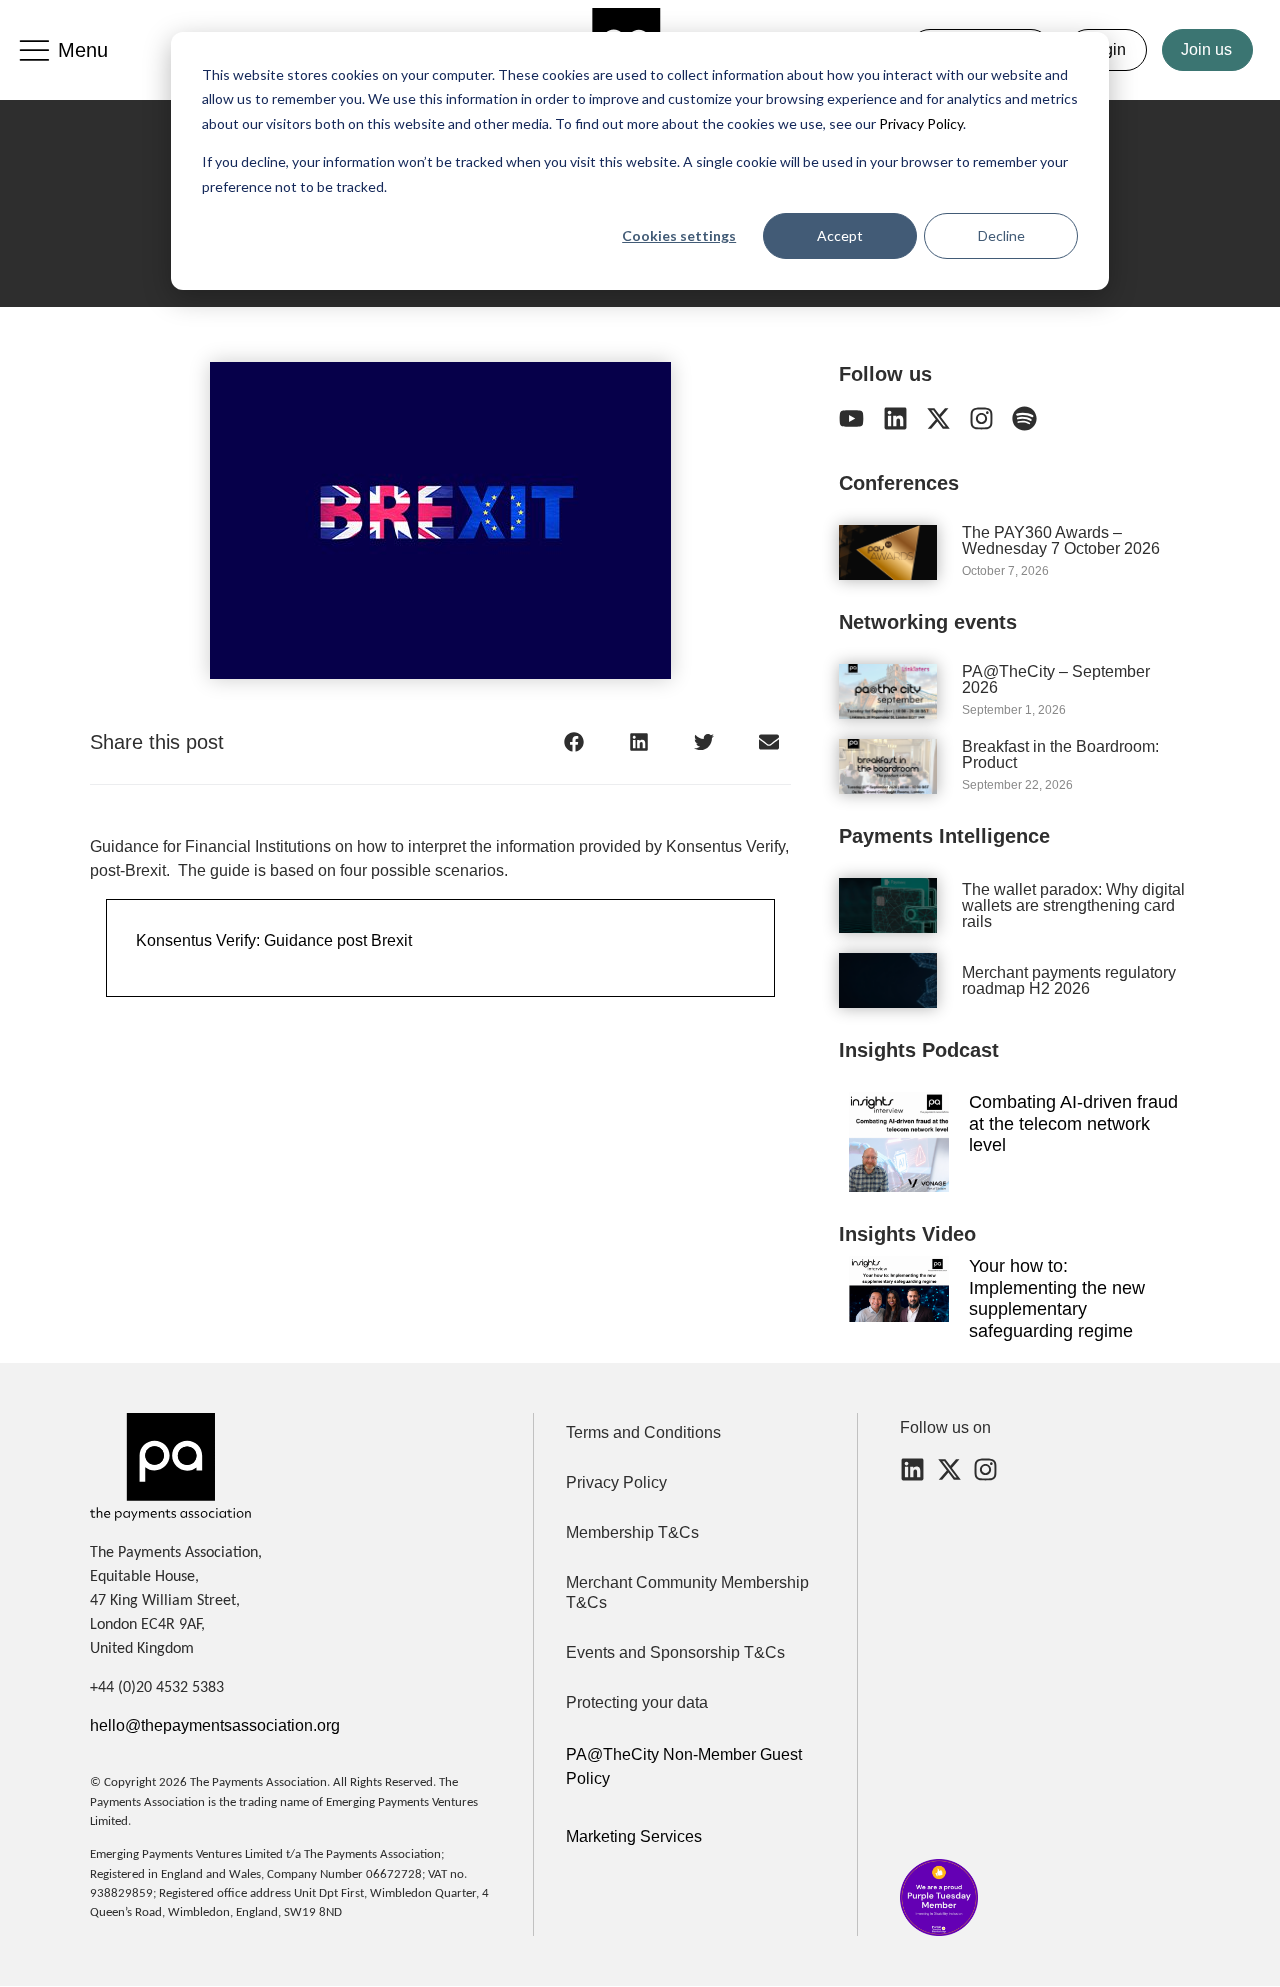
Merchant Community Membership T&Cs (687, 1592)
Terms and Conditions (643, 1432)
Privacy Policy (919, 123)
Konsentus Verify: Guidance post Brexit (274, 940)
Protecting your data (637, 1702)
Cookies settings (679, 235)
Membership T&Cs (632, 1532)
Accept (840, 235)
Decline (1001, 235)
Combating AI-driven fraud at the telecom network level (1073, 1123)
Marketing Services (634, 1836)
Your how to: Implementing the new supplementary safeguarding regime (1057, 1298)
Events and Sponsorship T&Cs (675, 1652)
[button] (573, 741)
